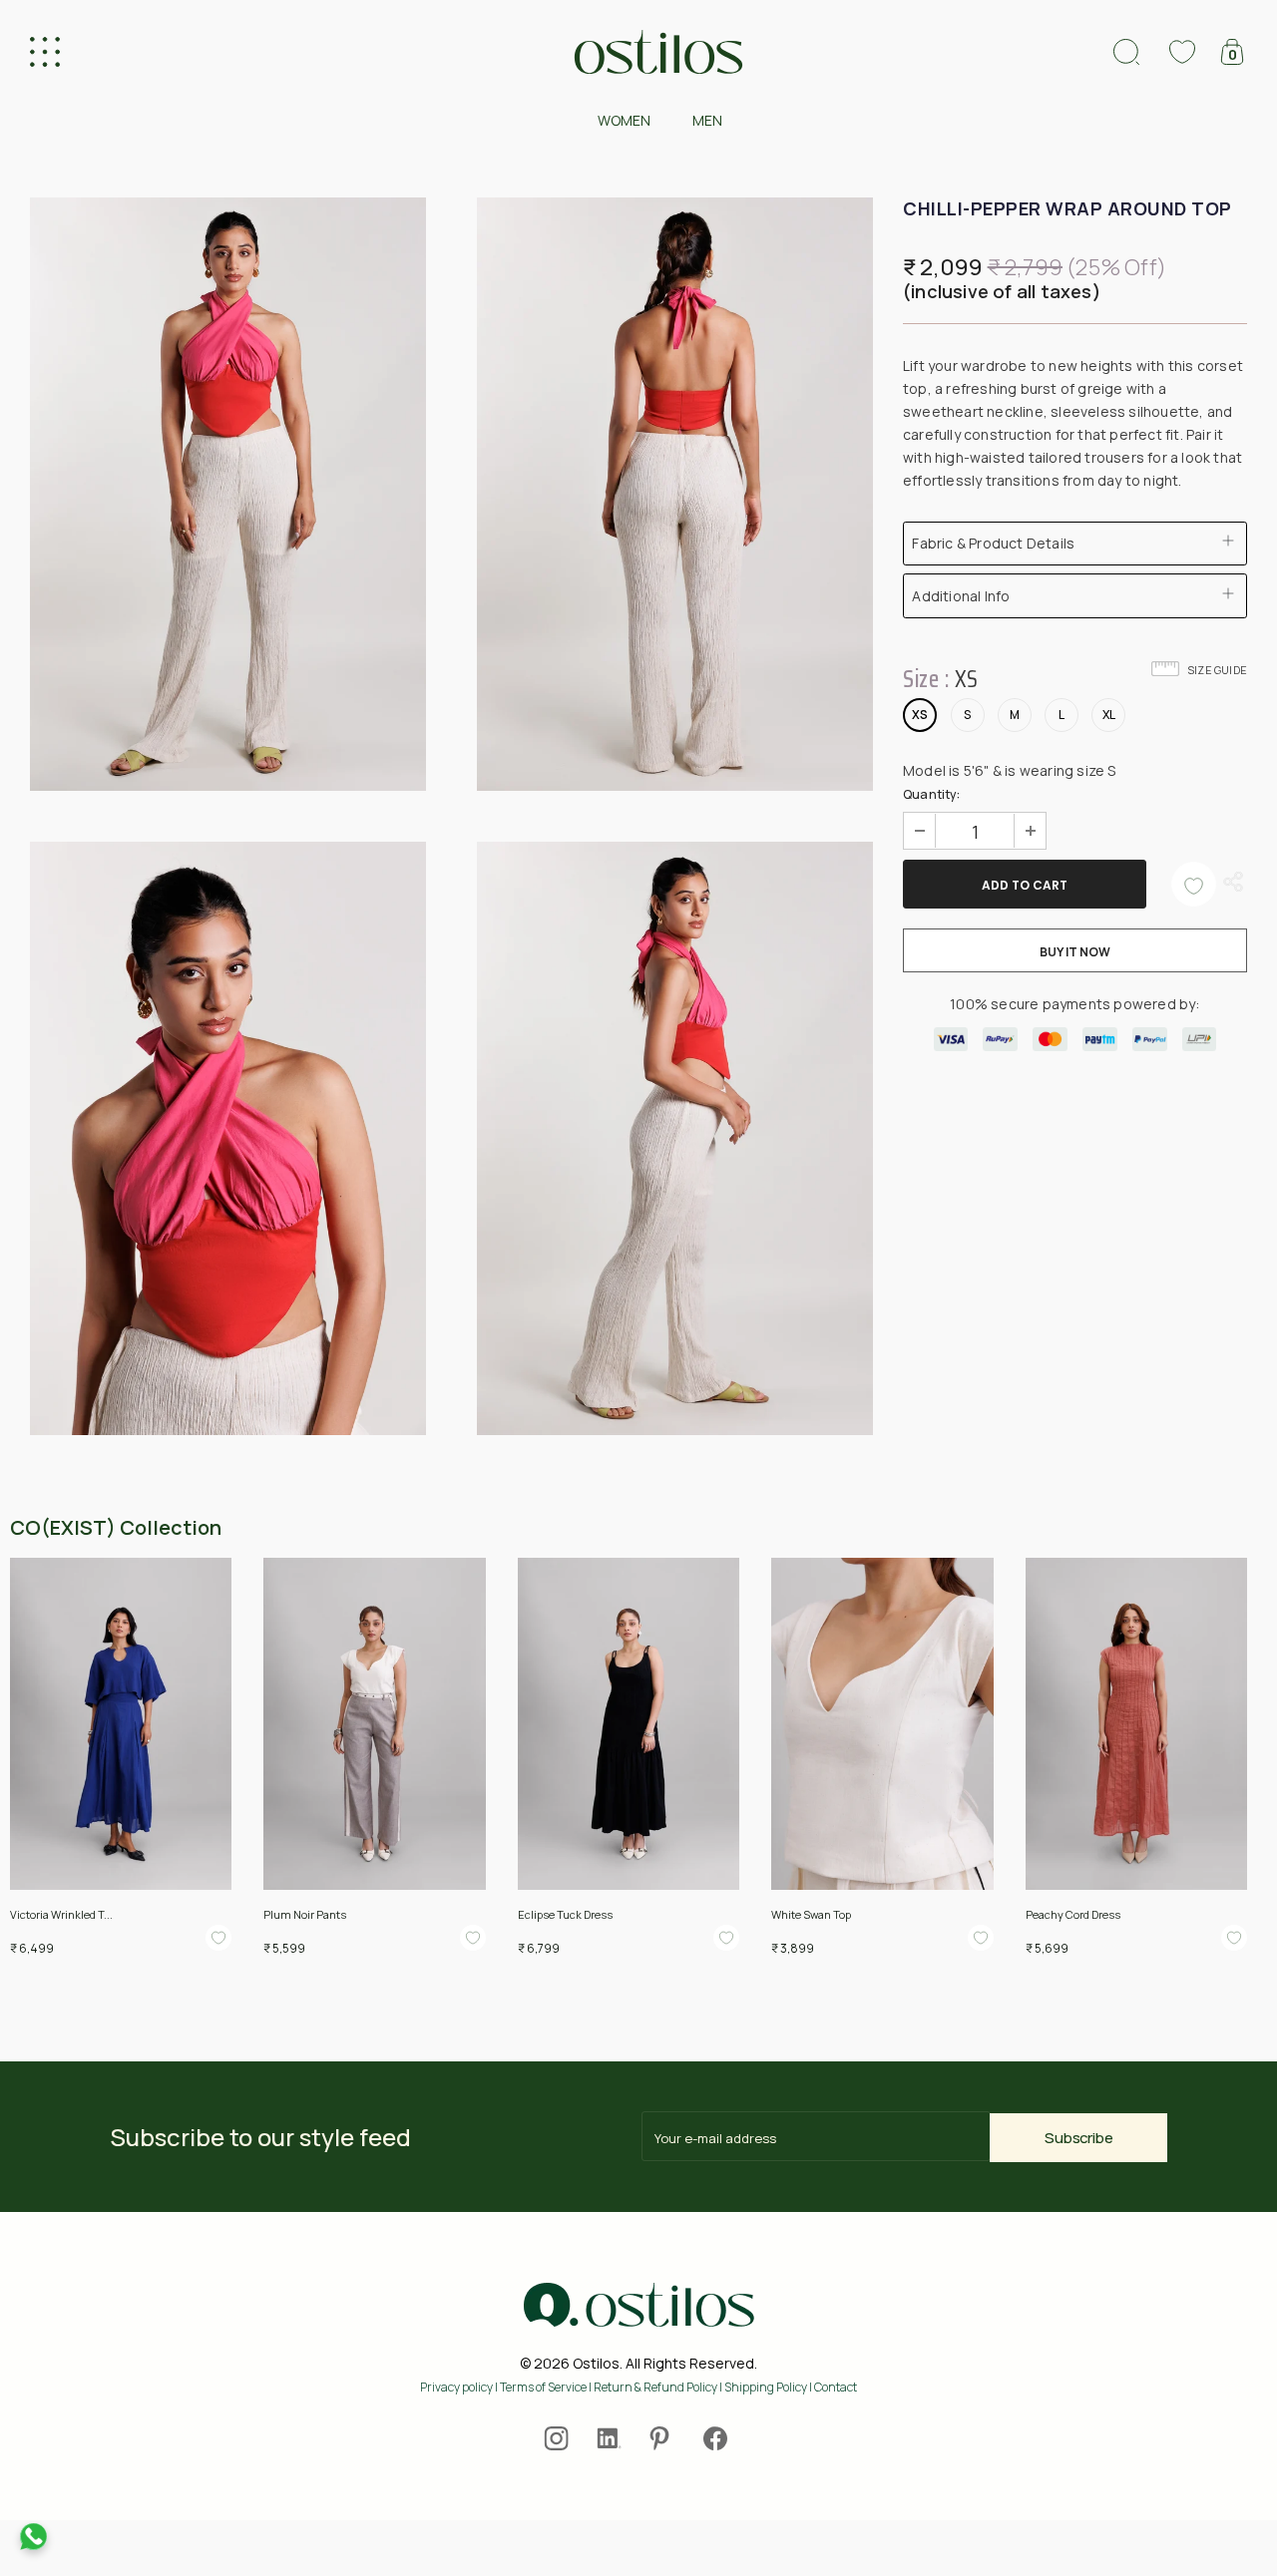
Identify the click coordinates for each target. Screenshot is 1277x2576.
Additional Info (961, 596)
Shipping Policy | (769, 2387)
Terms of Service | (547, 2387)
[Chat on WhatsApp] (33, 2537)
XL (1109, 715)
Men (707, 120)
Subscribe (1078, 2138)
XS (920, 715)
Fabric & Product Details (993, 543)
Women (624, 120)
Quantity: (931, 794)
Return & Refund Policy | (659, 2387)
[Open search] (1126, 52)
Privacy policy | (460, 2387)
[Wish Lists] (1194, 884)
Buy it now (1075, 952)
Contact (836, 2387)
